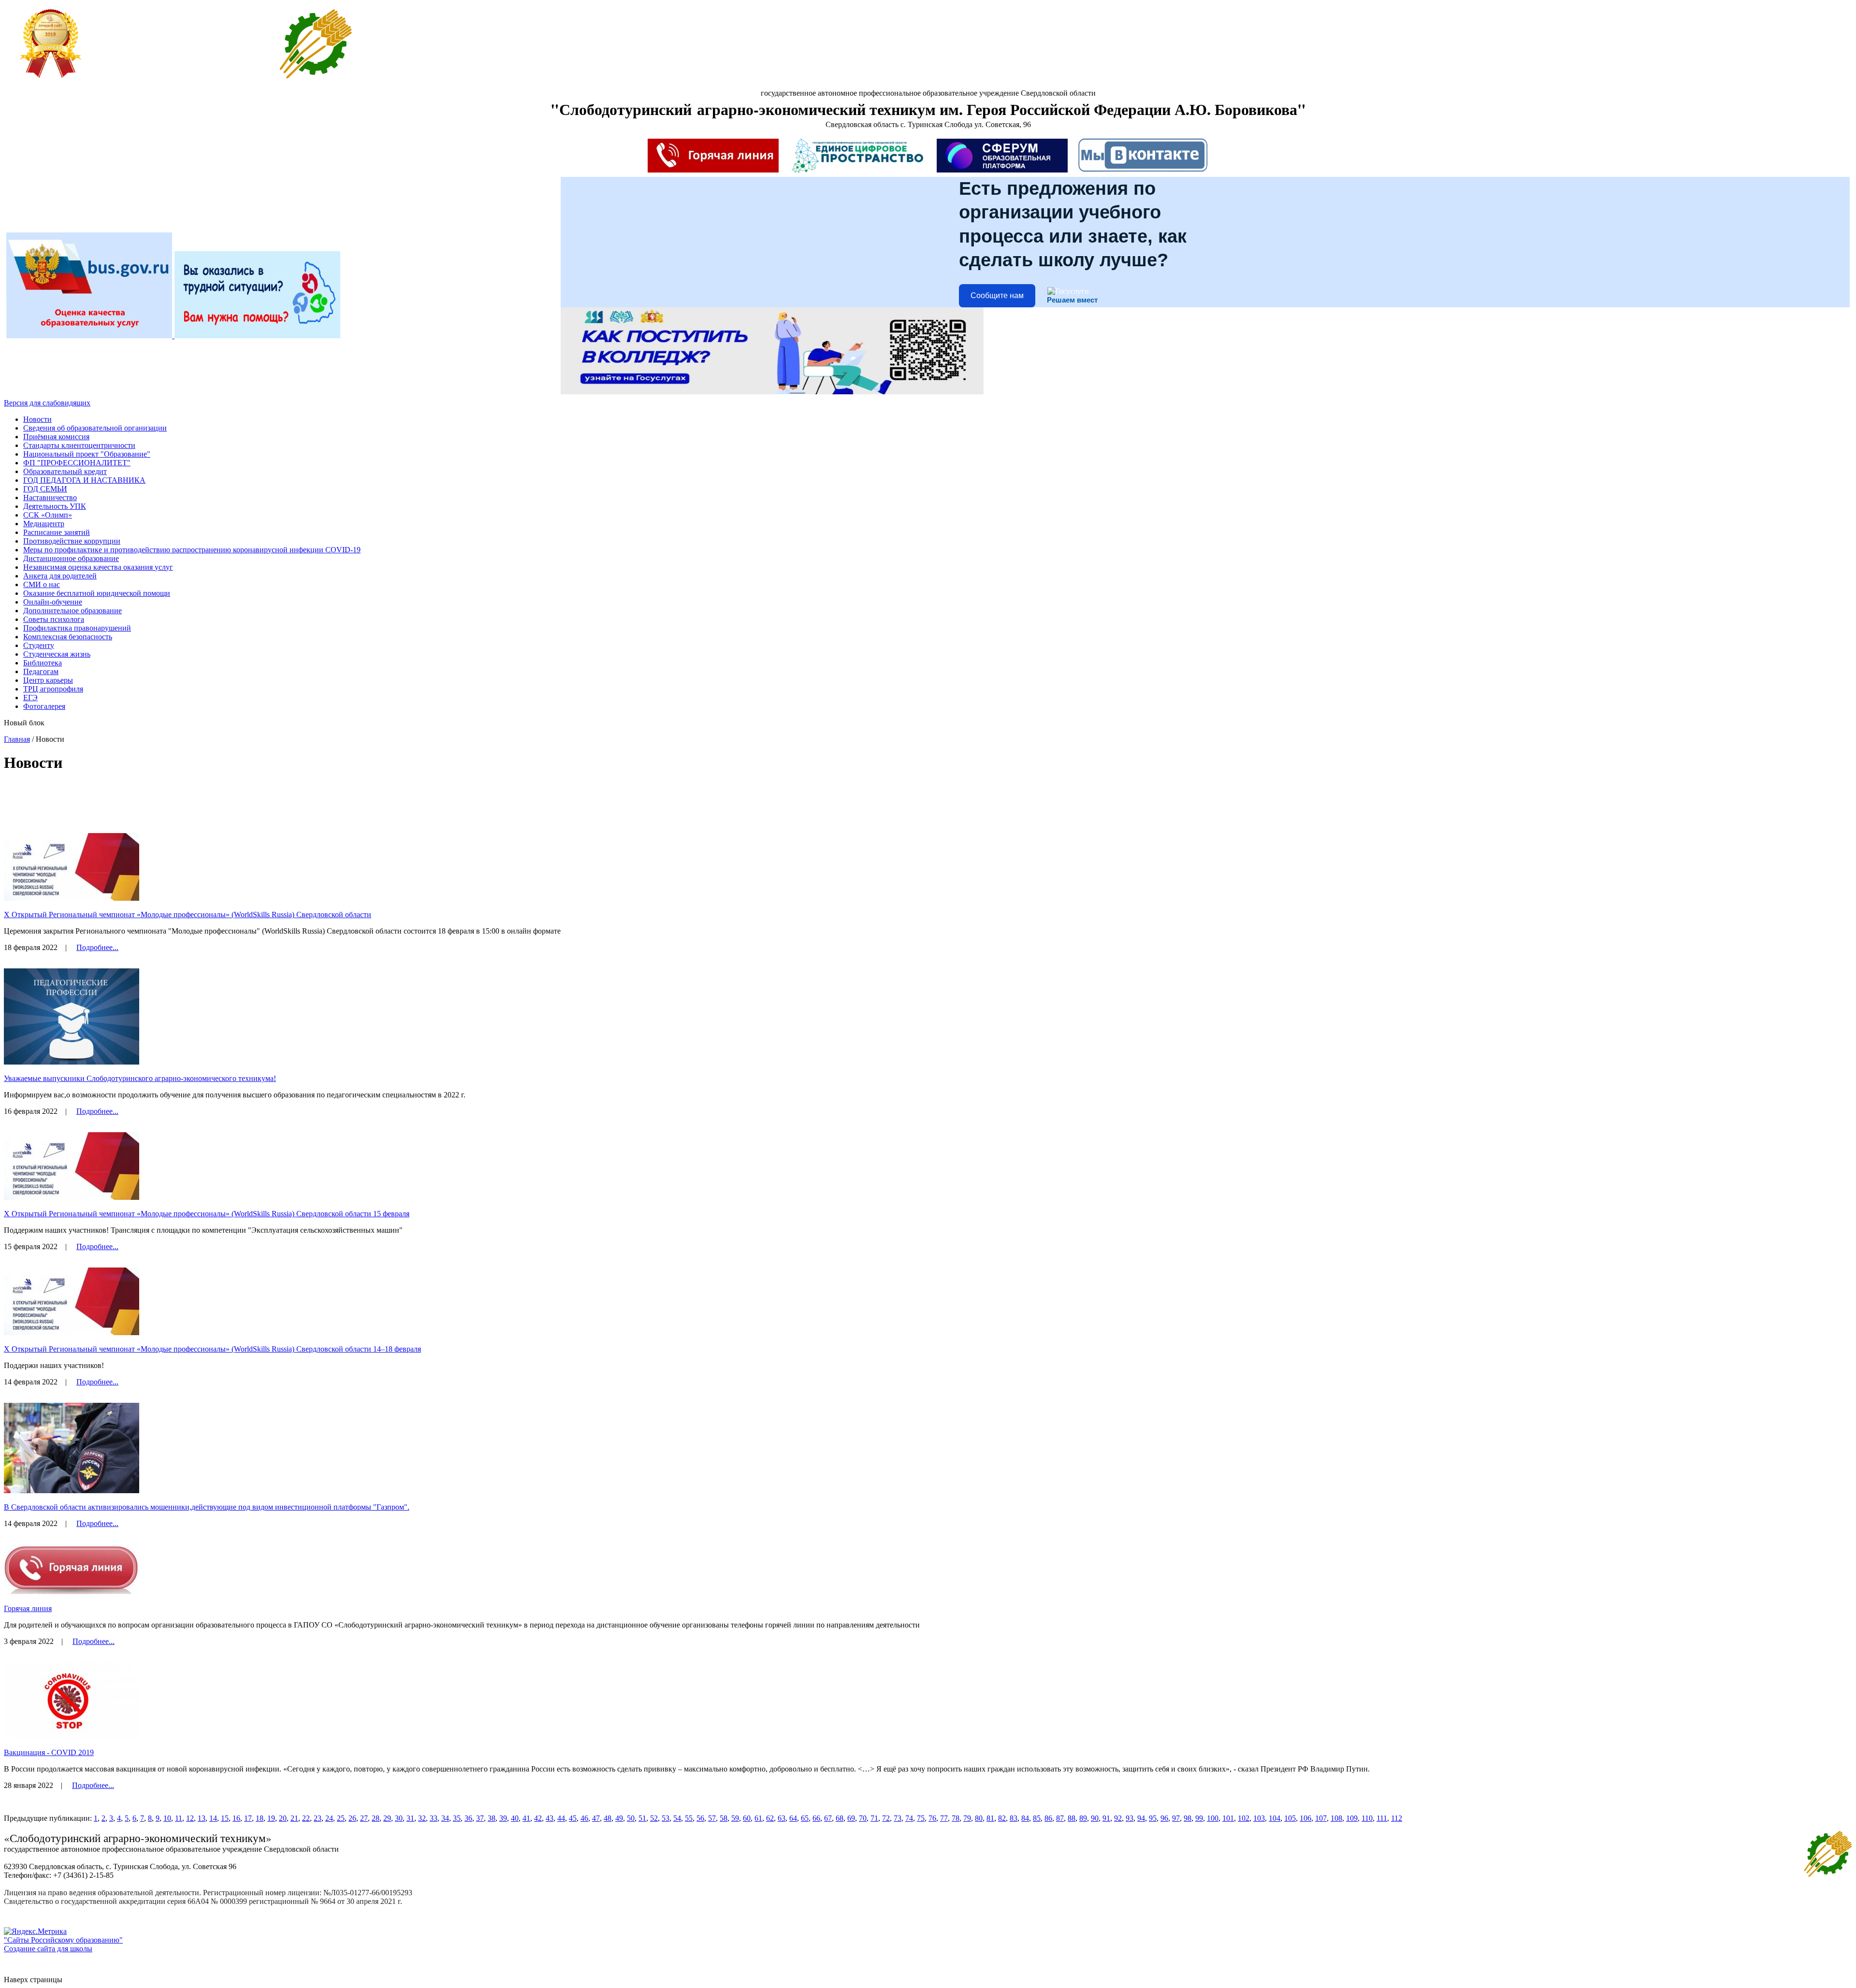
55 (689, 1818)
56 (700, 1818)
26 (352, 1818)
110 (1367, 1818)
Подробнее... (97, 947)
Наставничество (50, 497)
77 (944, 1818)
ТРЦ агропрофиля (53, 689)
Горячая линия (28, 1608)
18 (260, 1818)
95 (1153, 1818)
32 (422, 1818)
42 (538, 1818)
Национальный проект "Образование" (87, 454)
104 (1275, 1818)
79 (967, 1818)
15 (225, 1818)
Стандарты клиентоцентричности (79, 445)
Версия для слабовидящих (47, 403)
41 (526, 1818)
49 (619, 1818)
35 (457, 1818)
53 (666, 1818)
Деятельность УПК (55, 506)
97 (1176, 1818)
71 (874, 1818)
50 (631, 1818)
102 (1244, 1818)
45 (573, 1818)
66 (816, 1818)
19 (271, 1818)
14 (213, 1818)
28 (376, 1818)
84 (1025, 1818)
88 (1072, 1818)
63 (782, 1818)
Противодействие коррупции (72, 541)
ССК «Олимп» (48, 515)
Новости (37, 419)
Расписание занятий (57, 532)
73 (898, 1818)
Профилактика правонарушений (77, 628)
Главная (17, 739)
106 (1305, 1818)
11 (179, 1818)
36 (468, 1818)
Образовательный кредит (65, 471)
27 (364, 1818)
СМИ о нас (42, 584)
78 (956, 1818)
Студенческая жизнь (57, 654)
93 (1130, 1818)
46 (584, 1818)
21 (294, 1818)
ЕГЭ (30, 698)
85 (1037, 1818)
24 (329, 1818)
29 (387, 1818)
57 (712, 1818)
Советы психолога (54, 619)
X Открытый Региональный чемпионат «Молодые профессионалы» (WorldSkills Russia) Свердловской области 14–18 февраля (212, 1349)
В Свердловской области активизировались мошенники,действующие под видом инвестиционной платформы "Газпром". (207, 1507)
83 (1014, 1818)
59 (735, 1818)
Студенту (39, 645)
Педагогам (41, 671)
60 (747, 1818)
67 (828, 1818)
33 (434, 1818)
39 (503, 1818)
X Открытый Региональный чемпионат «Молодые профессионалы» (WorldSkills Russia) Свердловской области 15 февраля (207, 1214)
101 (1228, 1818)
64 (793, 1818)
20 (283, 1818)
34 (445, 1818)
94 (1141, 1818)
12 (190, 1818)
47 (596, 1818)
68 (840, 1818)
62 (770, 1818)
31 (410, 1818)
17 (248, 1818)
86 (1048, 1818)
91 (1106, 1818)
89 (1083, 1818)
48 (608, 1818)
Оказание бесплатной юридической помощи (97, 593)
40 (515, 1818)
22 (306, 1818)
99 (1199, 1818)
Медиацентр (44, 524)
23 (318, 1818)
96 (1164, 1818)
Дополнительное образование (72, 611)
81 (990, 1818)
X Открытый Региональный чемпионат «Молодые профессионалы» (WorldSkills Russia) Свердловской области (188, 915)
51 (642, 1818)
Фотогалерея (44, 706)
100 (1213, 1818)
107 (1321, 1818)
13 (202, 1818)
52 (654, 1818)
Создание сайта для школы (48, 1949)
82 (1002, 1818)
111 (1382, 1818)
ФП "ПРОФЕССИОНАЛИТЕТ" (77, 463)
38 (492, 1818)
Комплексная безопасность (68, 637)
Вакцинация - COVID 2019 (49, 1752)
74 (909, 1818)
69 (851, 1818)
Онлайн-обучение (53, 602)
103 (1259, 1818)
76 (932, 1818)
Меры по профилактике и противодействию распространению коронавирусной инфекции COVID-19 (192, 550)
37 (480, 1818)
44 (561, 1818)
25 (341, 1818)
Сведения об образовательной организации (95, 428)
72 (886, 1818)
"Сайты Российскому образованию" (63, 1940)
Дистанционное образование (71, 558)
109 (1352, 1818)
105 (1290, 1818)
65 (805, 1818)
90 (1095, 1818)
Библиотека (43, 663)
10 (167, 1818)
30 (399, 1818)
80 (979, 1818)
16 (236, 1818)
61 (758, 1818)
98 (1188, 1818)
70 (863, 1818)
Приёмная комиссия (56, 437)
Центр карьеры (48, 680)
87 (1060, 1818)
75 (921, 1818)
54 (677, 1818)
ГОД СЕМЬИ (45, 489)
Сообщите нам (997, 295)
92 (1118, 1818)
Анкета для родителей (60, 576)
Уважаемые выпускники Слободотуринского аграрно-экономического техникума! (140, 1078)
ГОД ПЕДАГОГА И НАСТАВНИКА (84, 480)
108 (1336, 1818)
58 (724, 1818)
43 (550, 1818)
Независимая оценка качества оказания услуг (98, 567)
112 (1397, 1818)
